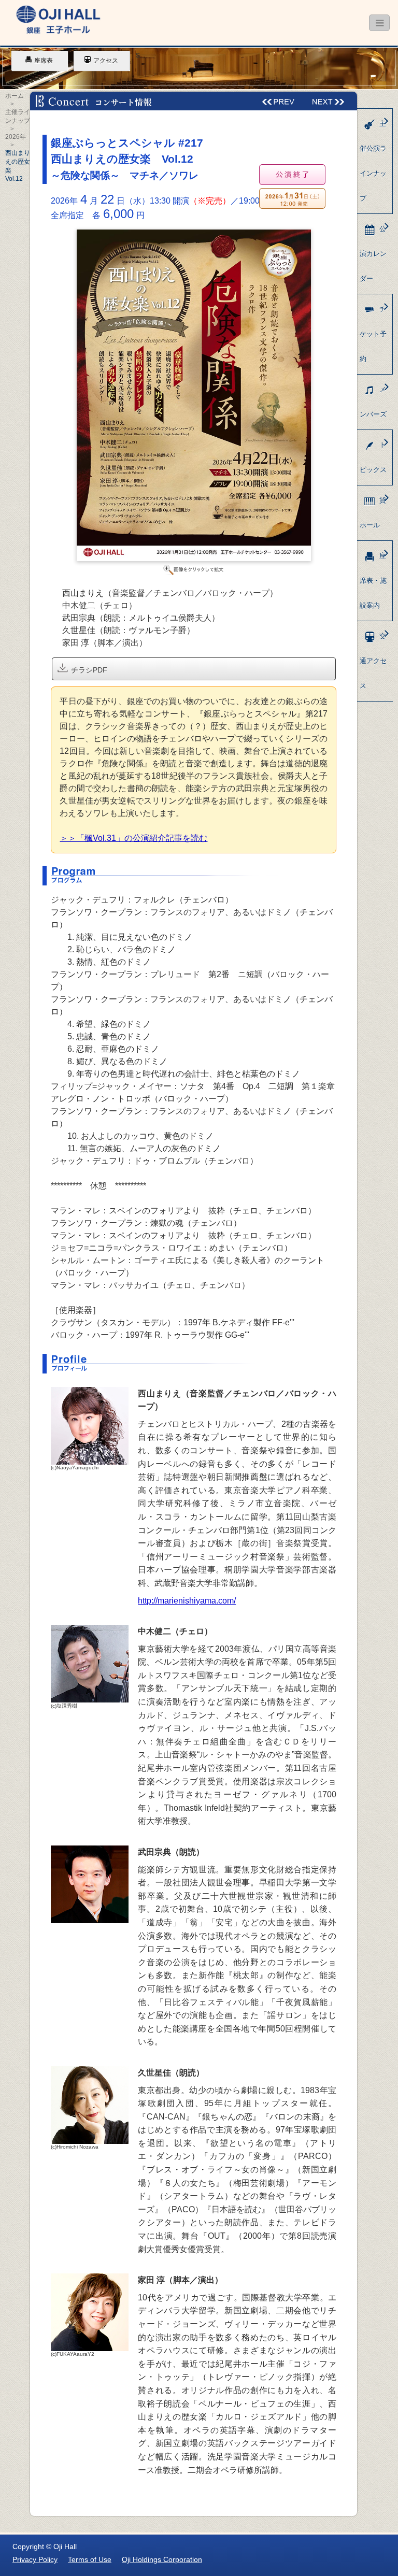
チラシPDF (88, 670)
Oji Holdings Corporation (162, 2559)
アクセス (106, 61)
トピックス (373, 457)
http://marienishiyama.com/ (187, 1601)
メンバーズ (373, 402)
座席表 (44, 61)
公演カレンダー (373, 254)
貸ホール (373, 513)
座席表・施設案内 (373, 581)
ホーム (15, 96)
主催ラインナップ (18, 116)
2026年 (16, 137)
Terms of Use (90, 2559)
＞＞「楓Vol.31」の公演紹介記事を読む (133, 838)
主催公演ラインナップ (373, 161)
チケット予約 (373, 334)
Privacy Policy (35, 2559)
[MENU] (379, 23)
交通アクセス (373, 661)
